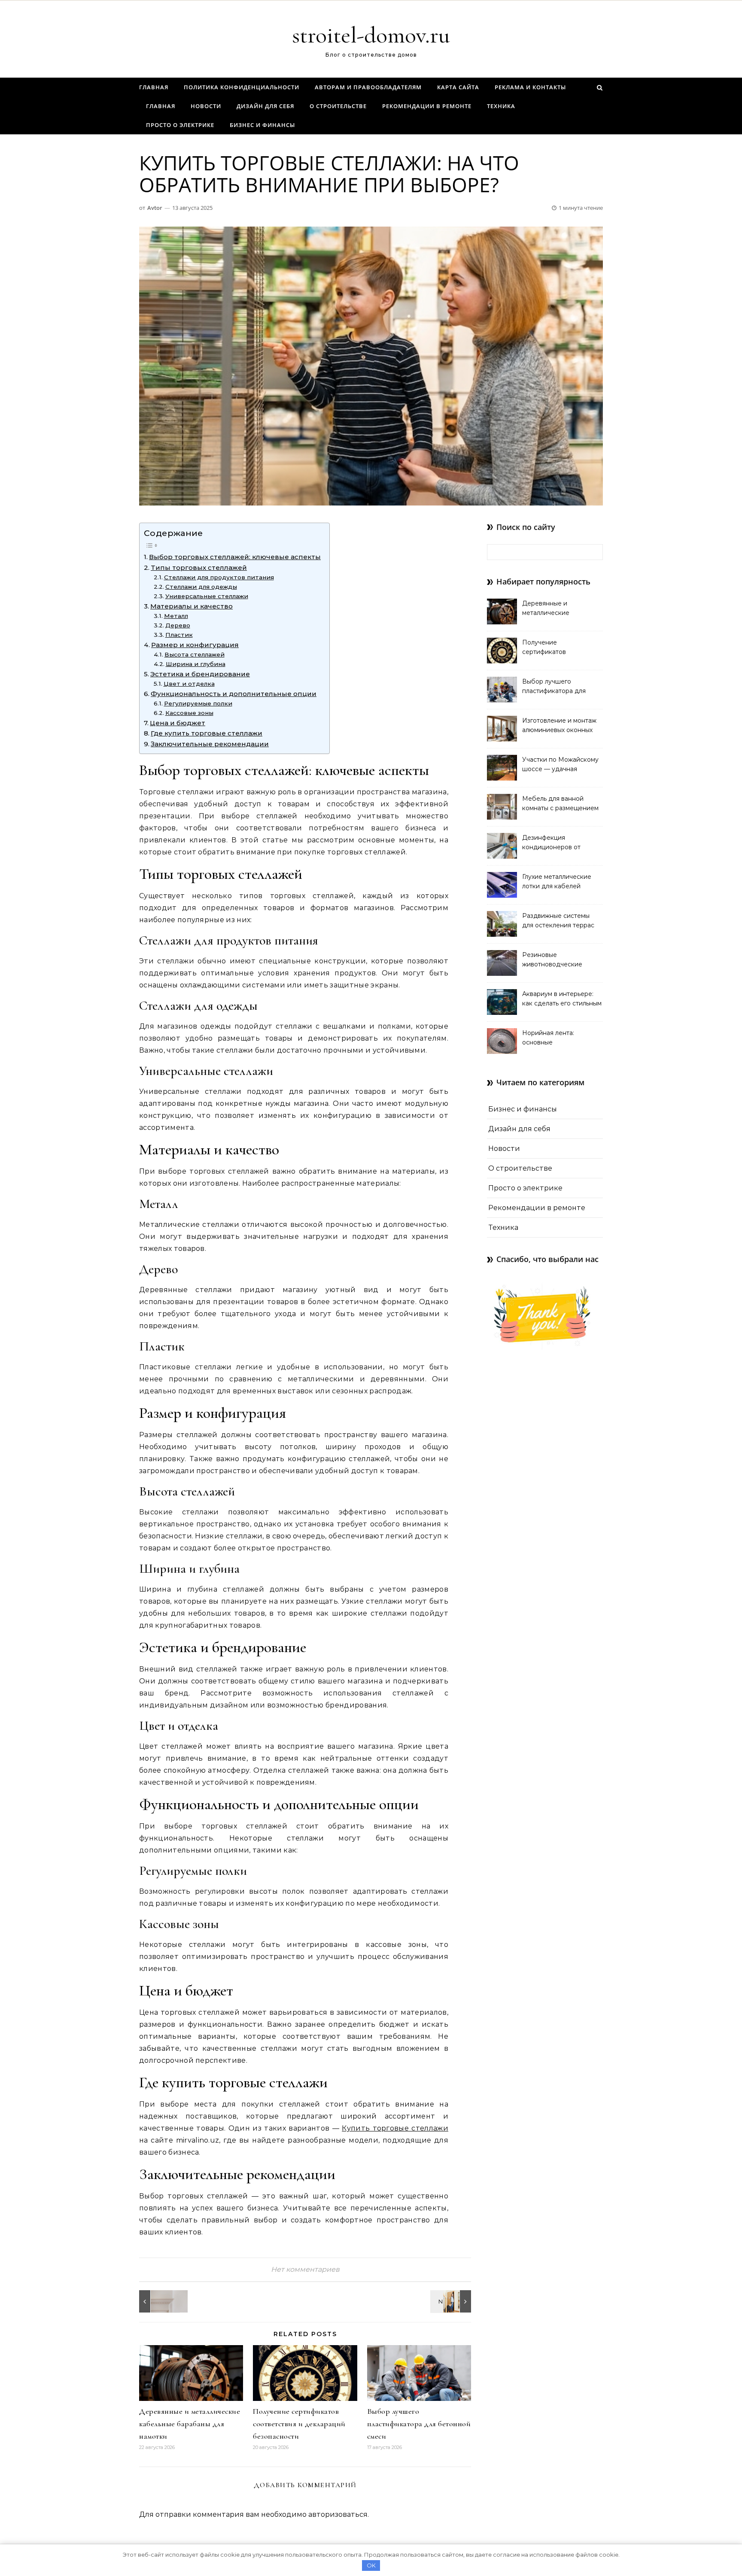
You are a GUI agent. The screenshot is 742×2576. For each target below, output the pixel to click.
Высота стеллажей (195, 654)
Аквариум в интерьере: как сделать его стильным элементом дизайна (562, 999)
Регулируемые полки (198, 703)
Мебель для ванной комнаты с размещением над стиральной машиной (562, 804)
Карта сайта (458, 87)
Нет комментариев (305, 2269)
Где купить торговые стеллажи (207, 733)
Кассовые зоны (189, 713)
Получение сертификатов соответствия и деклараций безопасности (299, 2424)
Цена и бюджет (178, 723)
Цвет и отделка (189, 684)
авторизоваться (338, 2514)
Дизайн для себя (265, 106)
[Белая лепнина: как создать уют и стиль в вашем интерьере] (158, 2301)
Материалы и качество (192, 606)
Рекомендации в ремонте (427, 106)
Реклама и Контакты (530, 87)
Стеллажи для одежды (201, 587)
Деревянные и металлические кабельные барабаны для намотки (190, 2424)
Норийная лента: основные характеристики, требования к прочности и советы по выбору (561, 1038)
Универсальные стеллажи (207, 596)
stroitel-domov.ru (371, 35)
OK (371, 2565)
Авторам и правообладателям (368, 87)
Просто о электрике (180, 125)
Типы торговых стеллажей (199, 568)
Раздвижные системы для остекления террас (558, 920)
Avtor (155, 208)
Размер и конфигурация (195, 645)
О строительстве (338, 106)
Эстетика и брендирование (200, 674)
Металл (176, 616)
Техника (501, 106)
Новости (206, 106)
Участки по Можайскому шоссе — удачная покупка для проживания (561, 765)
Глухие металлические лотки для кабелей (557, 881)
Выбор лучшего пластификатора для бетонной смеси (419, 2424)
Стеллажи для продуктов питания (219, 577)
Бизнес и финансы (262, 125)
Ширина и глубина (196, 664)
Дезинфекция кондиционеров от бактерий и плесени (554, 843)
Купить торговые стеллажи (395, 2128)
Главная (154, 87)
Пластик (179, 635)
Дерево (178, 625)
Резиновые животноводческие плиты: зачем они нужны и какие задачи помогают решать (561, 960)
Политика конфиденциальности (242, 87)
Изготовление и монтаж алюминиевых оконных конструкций (559, 726)
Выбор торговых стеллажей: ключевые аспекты (235, 557)
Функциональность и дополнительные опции (234, 694)
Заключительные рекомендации (210, 744)
